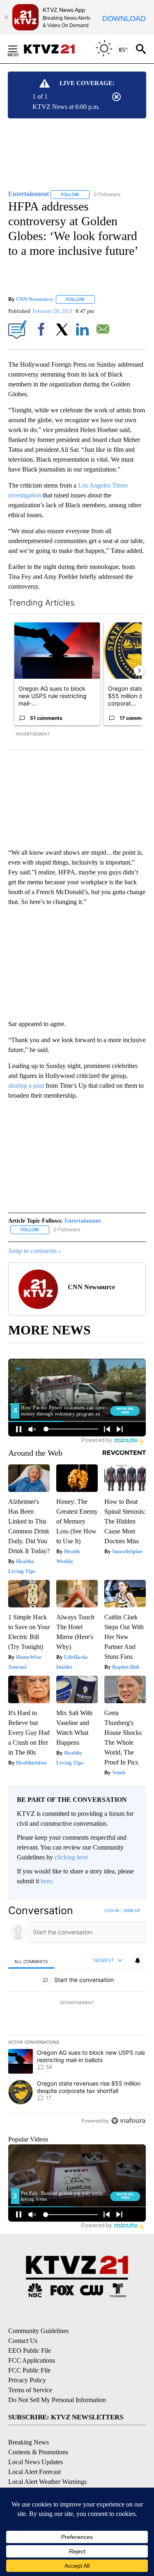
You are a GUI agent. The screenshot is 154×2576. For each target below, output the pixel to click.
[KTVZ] (54, 49)
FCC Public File (29, 2370)
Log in (112, 1910)
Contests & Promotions (38, 2452)
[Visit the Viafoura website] (128, 2121)
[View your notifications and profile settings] (138, 1961)
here (46, 1881)
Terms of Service (30, 2390)
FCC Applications (32, 2360)
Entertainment (83, 1221)
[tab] (31, 1961)
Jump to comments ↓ (35, 1251)
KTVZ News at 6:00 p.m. (66, 107)
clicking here (71, 1857)
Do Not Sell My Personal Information (57, 2400)
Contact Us (23, 2341)
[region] (77, 2018)
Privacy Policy (27, 2380)
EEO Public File (30, 2351)
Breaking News (29, 2442)
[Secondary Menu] (19, 49)
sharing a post (26, 1086)
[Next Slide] (139, 671)
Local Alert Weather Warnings (47, 2482)
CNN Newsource (35, 299)
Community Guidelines (38, 2331)
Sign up (132, 1910)
